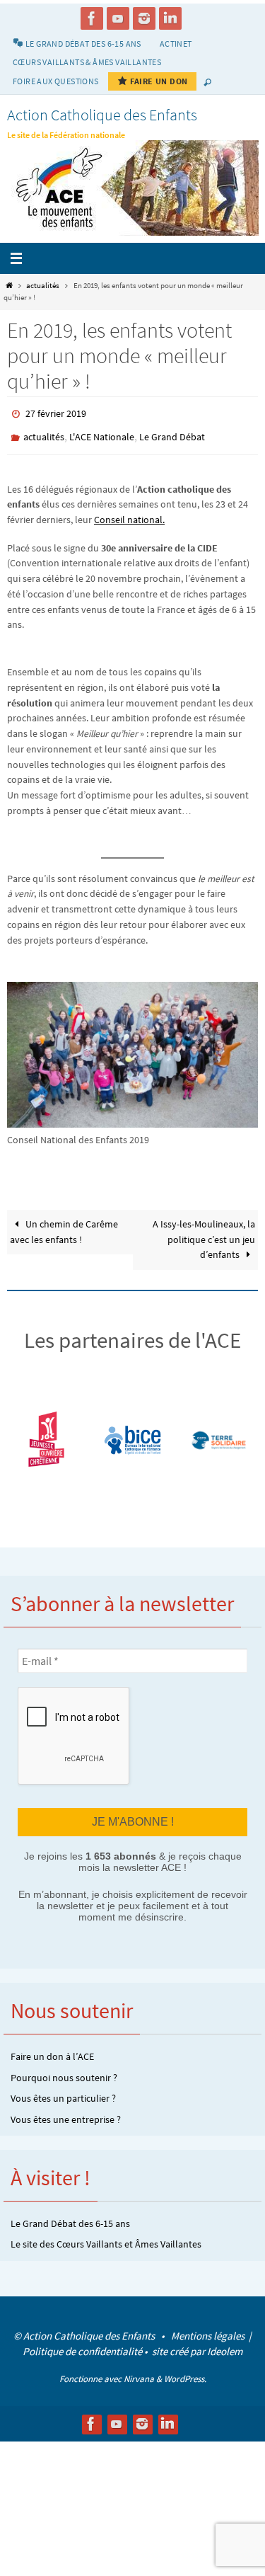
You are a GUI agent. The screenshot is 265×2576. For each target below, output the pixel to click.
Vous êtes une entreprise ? (66, 2111)
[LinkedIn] (170, 18)
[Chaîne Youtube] (118, 18)
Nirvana (139, 2370)
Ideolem (225, 2343)
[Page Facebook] (92, 18)
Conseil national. (129, 514)
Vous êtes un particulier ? (63, 2090)
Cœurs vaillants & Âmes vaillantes (87, 62)
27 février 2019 (56, 413)
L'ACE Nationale (102, 433)
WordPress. (185, 2370)
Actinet (176, 44)
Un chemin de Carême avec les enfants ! (64, 1226)
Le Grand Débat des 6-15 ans (70, 2215)
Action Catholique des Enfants (102, 115)
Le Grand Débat (172, 433)
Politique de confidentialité (82, 2343)
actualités (43, 285)
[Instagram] (144, 18)
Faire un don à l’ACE (52, 2049)
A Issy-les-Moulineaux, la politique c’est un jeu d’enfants (204, 1233)
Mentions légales (209, 2327)
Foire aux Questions (56, 81)
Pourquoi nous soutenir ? (64, 2069)
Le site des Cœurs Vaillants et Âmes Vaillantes (106, 2236)
